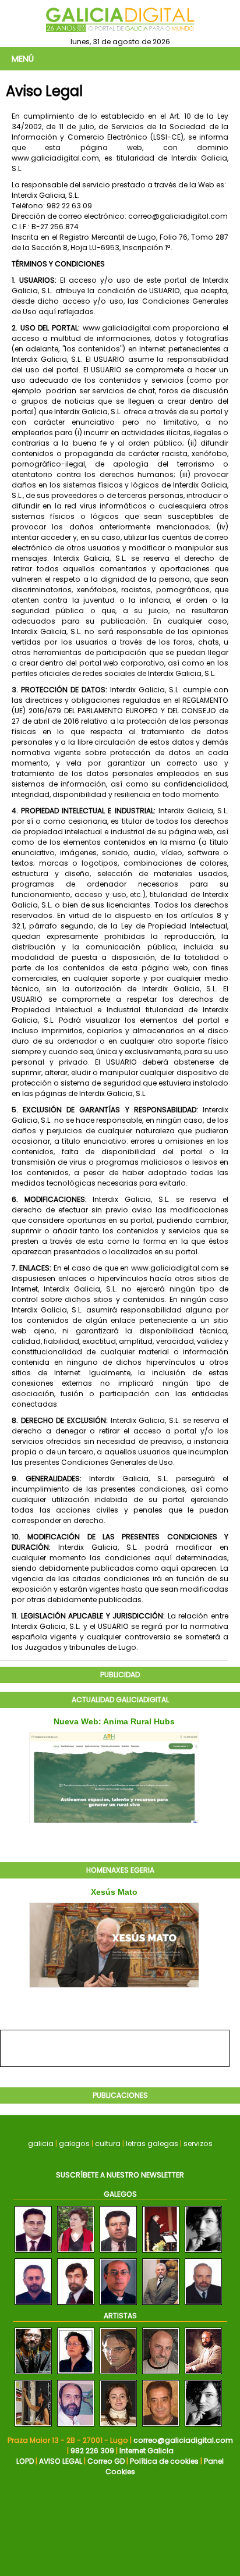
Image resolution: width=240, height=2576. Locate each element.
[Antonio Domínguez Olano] (118, 2253)
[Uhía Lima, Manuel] (76, 2427)
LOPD (25, 2461)
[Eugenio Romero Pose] (118, 2305)
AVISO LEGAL (61, 2461)
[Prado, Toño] (161, 2427)
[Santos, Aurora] (33, 2427)
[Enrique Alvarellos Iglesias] (161, 2253)
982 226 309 (92, 2451)
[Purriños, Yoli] (203, 2427)
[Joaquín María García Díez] (203, 2305)
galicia (41, 2143)
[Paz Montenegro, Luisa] (76, 2374)
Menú (23, 59)
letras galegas (152, 2143)
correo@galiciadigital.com (183, 2440)
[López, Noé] (118, 2374)
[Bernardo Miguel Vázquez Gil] (76, 2305)
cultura (108, 2143)
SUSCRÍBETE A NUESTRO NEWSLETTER (120, 2175)
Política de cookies (164, 2461)
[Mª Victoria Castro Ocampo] (76, 2253)
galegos (74, 2143)
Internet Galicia (147, 2451)
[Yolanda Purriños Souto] (203, 2253)
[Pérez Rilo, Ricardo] (161, 2374)
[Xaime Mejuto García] (33, 2305)
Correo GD (106, 2461)
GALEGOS (120, 2194)
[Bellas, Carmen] (118, 2427)
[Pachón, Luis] (203, 2374)
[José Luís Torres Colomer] (161, 2305)
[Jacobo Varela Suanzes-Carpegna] (33, 2253)
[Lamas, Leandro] (33, 2374)
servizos (198, 2143)
